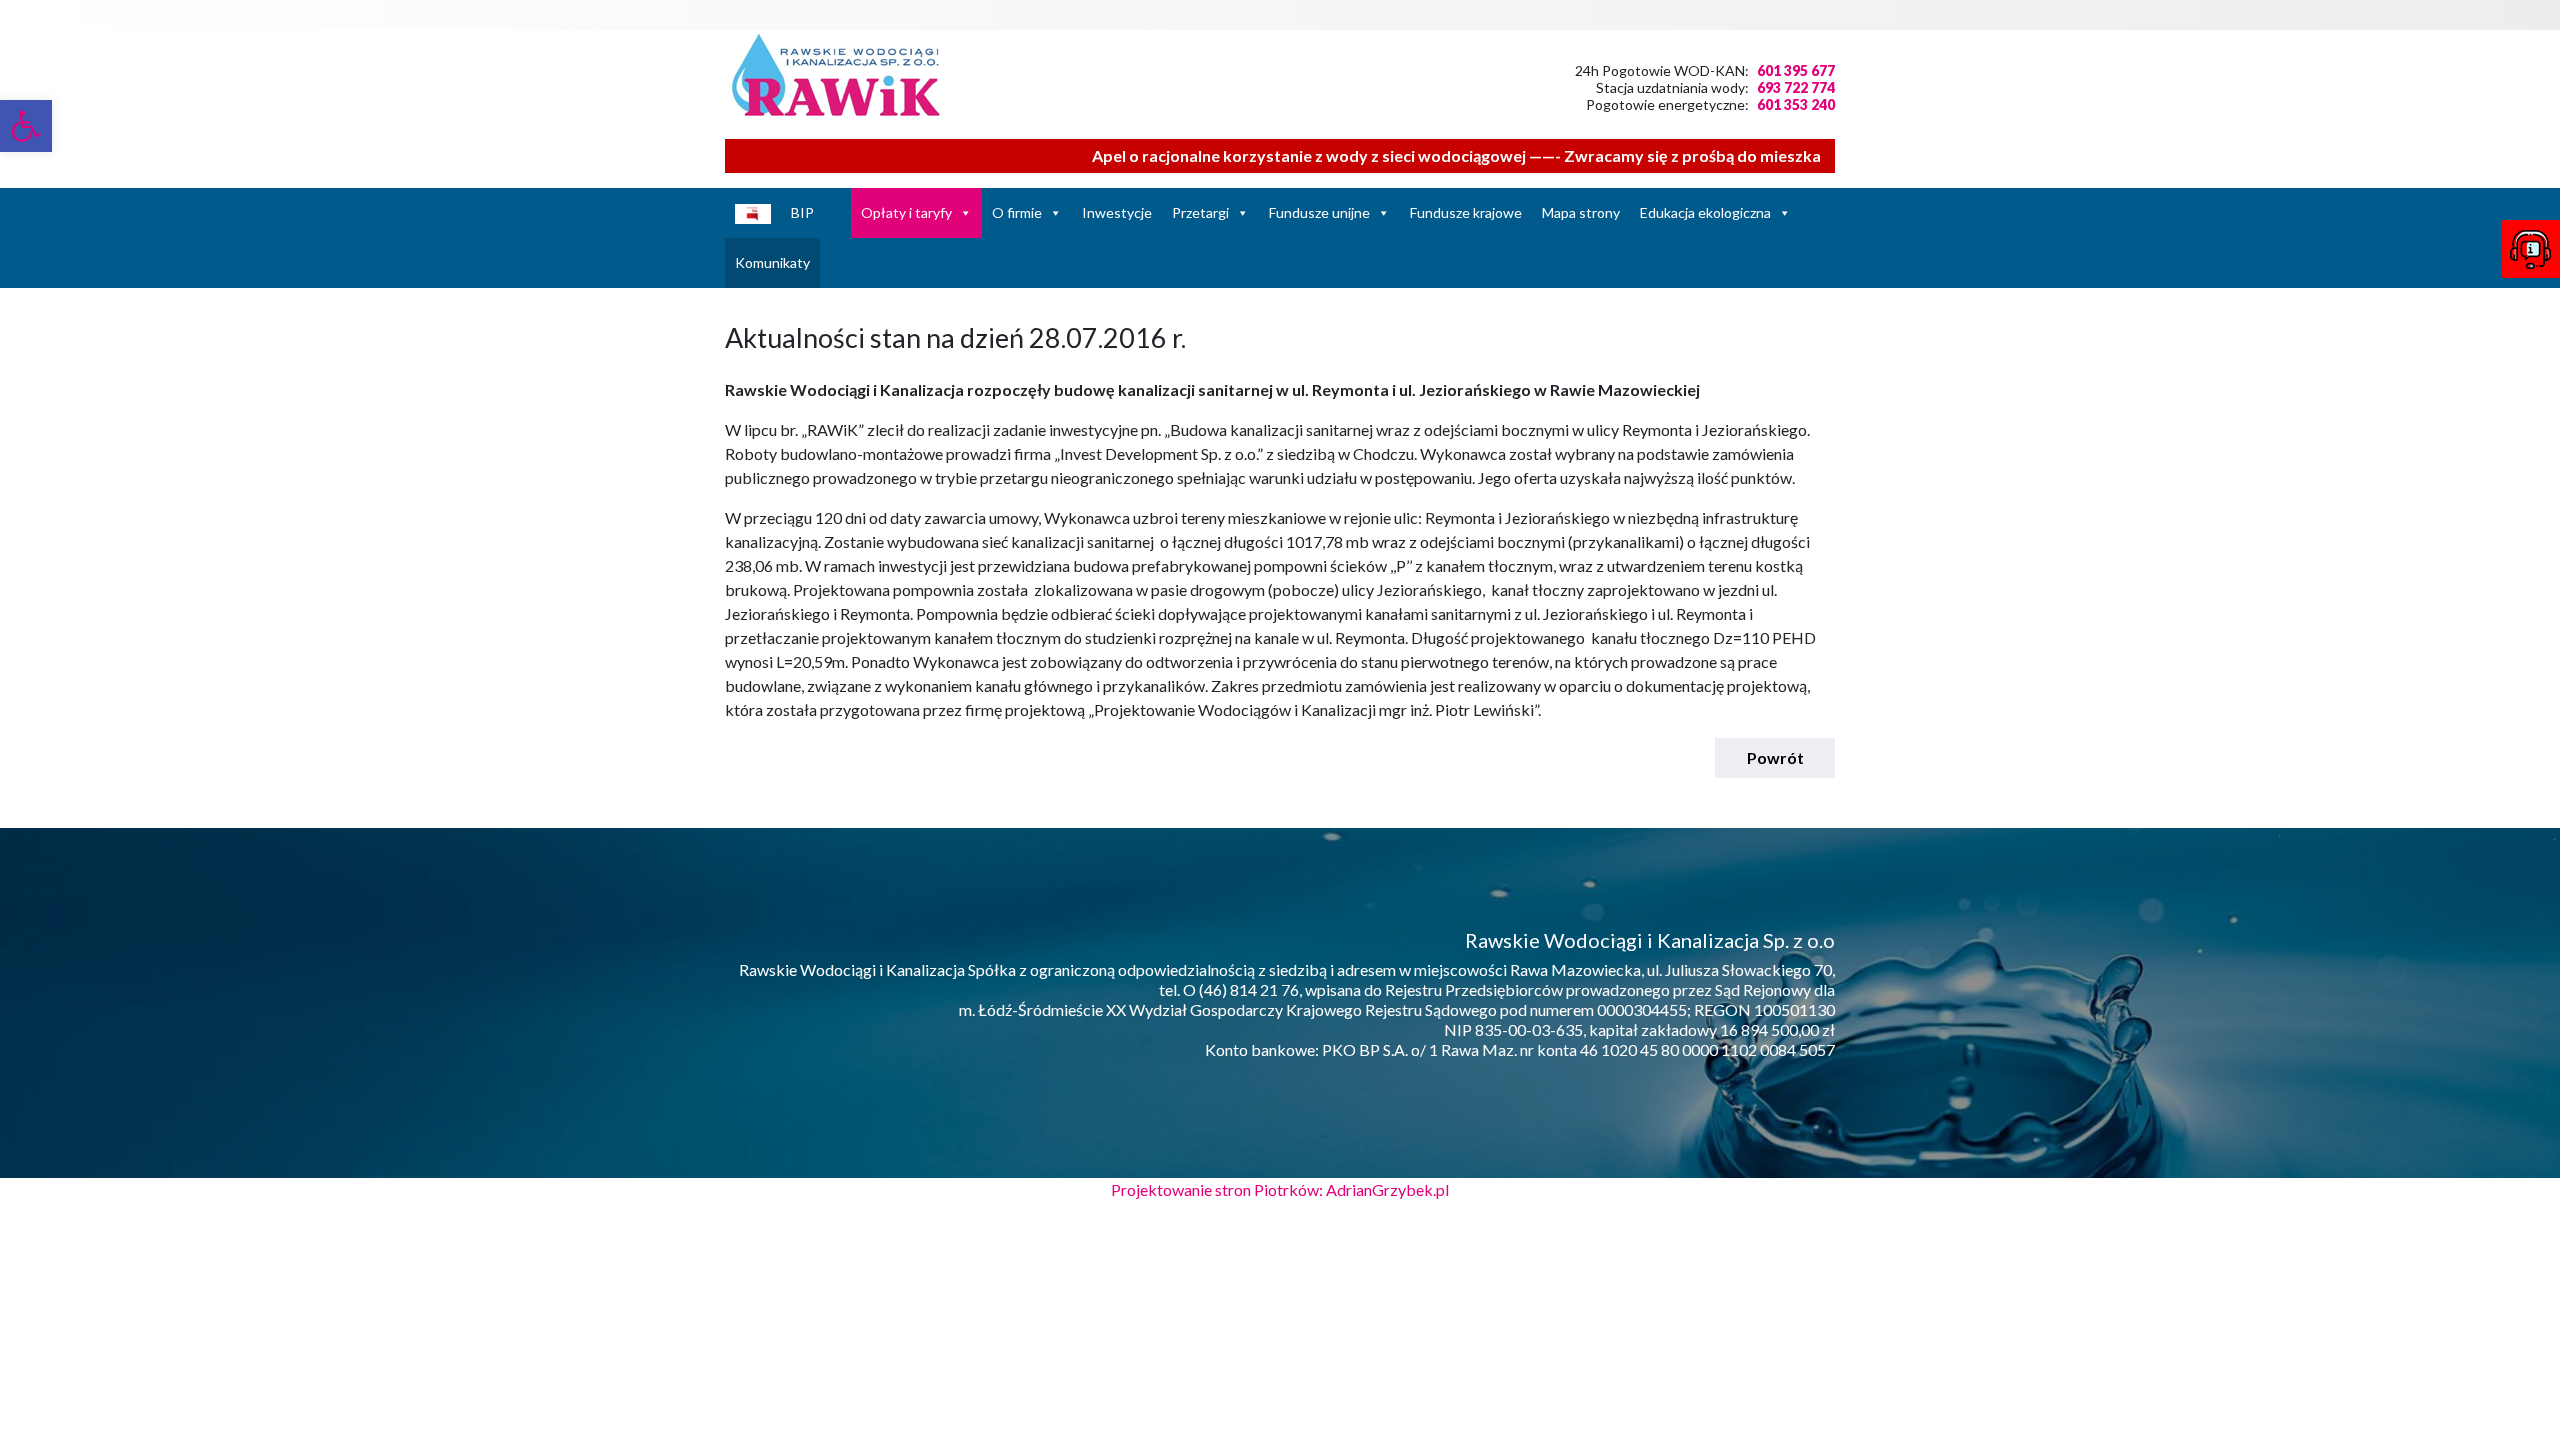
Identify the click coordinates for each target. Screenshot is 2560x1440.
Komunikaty (772, 262)
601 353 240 (1796, 104)
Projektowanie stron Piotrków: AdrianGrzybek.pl (1280, 1189)
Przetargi (1200, 212)
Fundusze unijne (1319, 212)
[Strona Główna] (837, 213)
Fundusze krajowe (1466, 212)
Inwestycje (1117, 212)
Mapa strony (1581, 212)
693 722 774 (1796, 87)
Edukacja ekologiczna (1705, 212)
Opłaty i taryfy (906, 212)
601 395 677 (1796, 70)
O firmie (1017, 212)
